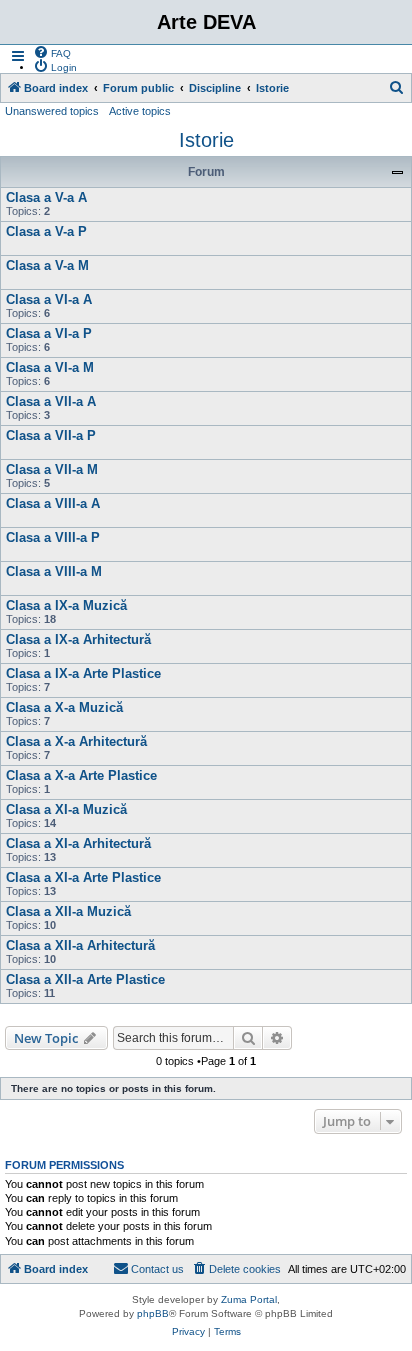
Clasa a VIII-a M (54, 571)
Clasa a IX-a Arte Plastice (83, 673)
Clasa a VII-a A (51, 401)
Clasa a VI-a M (50, 367)
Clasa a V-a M (47, 265)
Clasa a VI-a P (49, 333)
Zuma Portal (249, 1299)
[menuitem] (52, 52)
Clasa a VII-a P (51, 435)
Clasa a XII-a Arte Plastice (85, 979)
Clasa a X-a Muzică (64, 707)
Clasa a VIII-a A (53, 503)
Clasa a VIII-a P (53, 537)
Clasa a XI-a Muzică (66, 809)
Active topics (140, 111)
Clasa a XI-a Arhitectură (78, 843)
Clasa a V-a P (46, 231)
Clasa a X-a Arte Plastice (81, 775)
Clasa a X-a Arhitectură (76, 741)
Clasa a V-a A (46, 197)
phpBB (153, 1313)
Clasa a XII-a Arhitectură (80, 945)
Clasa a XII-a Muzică (68, 911)
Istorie (206, 140)
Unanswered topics (52, 111)
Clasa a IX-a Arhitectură (78, 639)
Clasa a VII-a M (52, 469)
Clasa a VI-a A (49, 299)
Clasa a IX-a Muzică (66, 605)
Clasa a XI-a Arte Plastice (83, 877)
